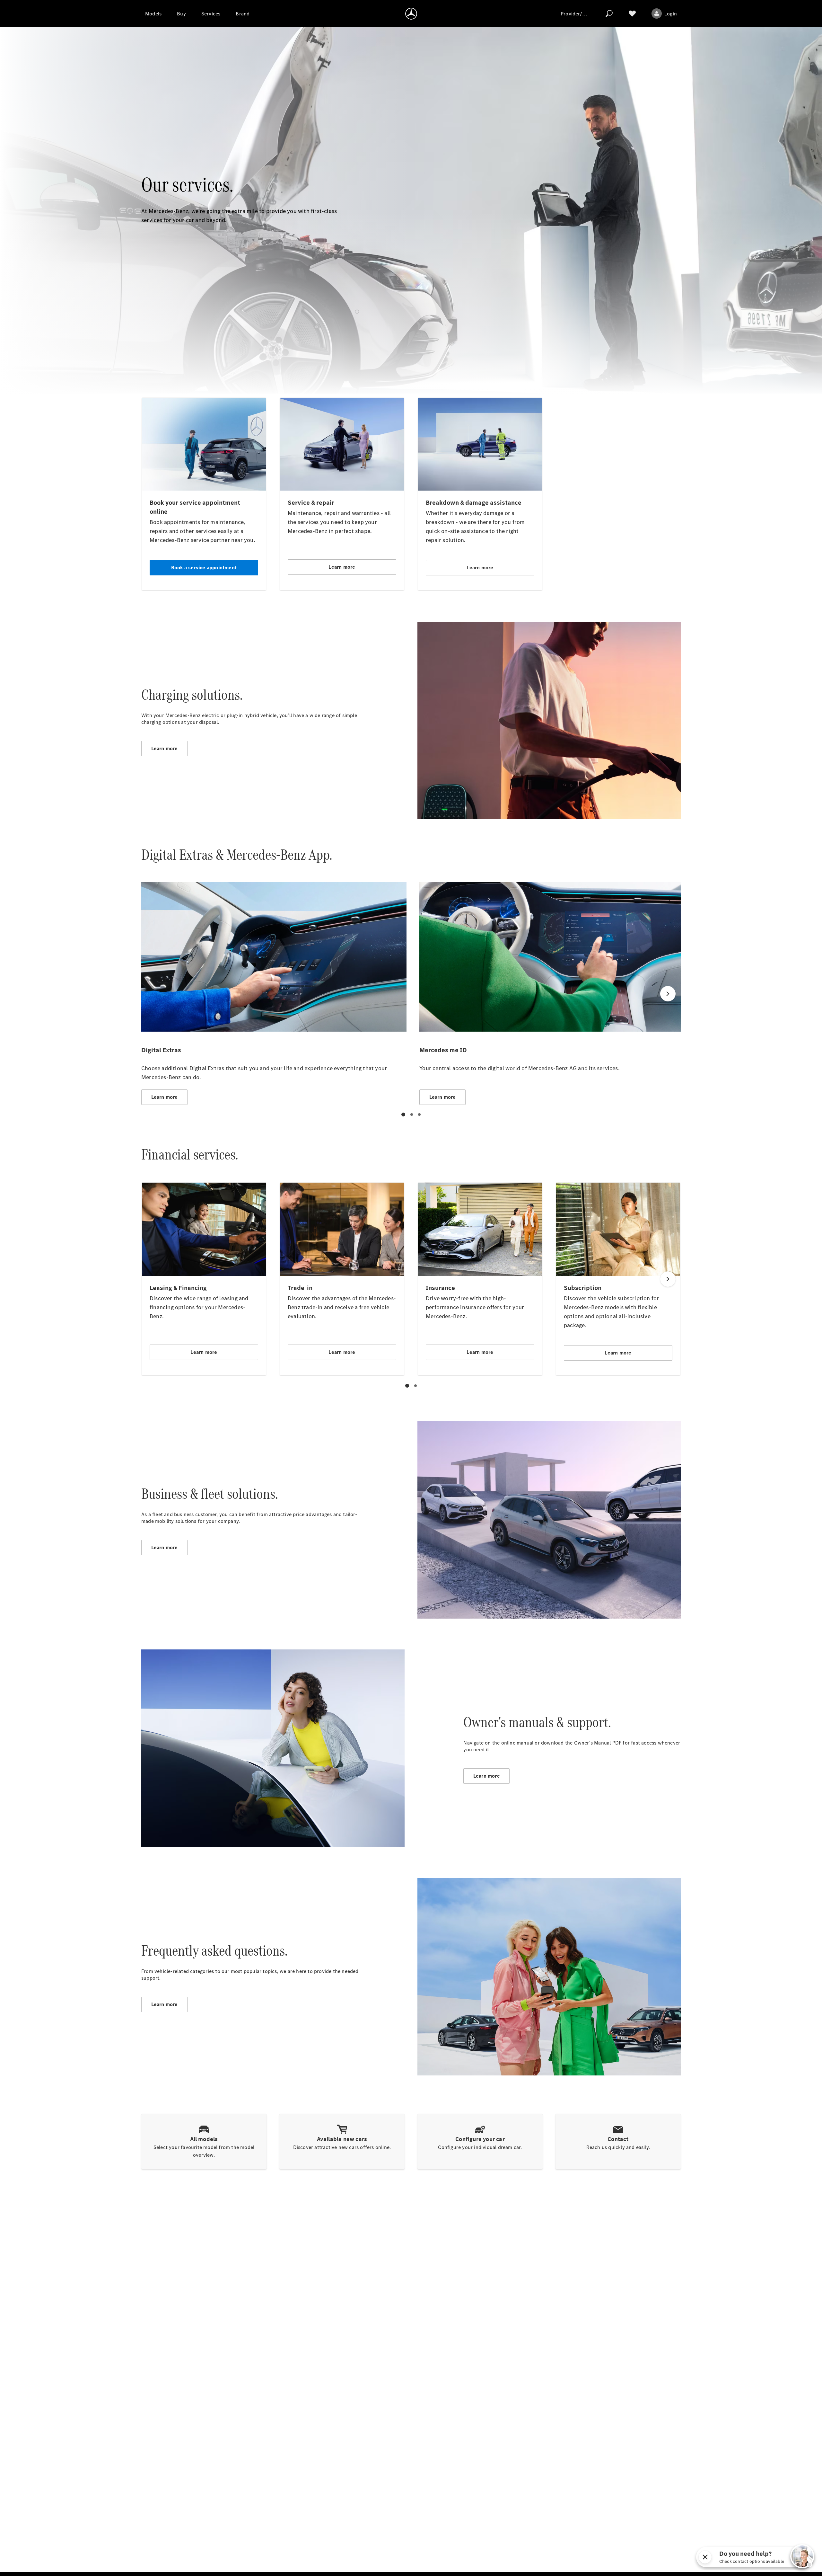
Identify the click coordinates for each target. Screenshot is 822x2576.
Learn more (165, 748)
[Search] (609, 13)
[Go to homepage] (411, 13)
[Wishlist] (632, 13)
